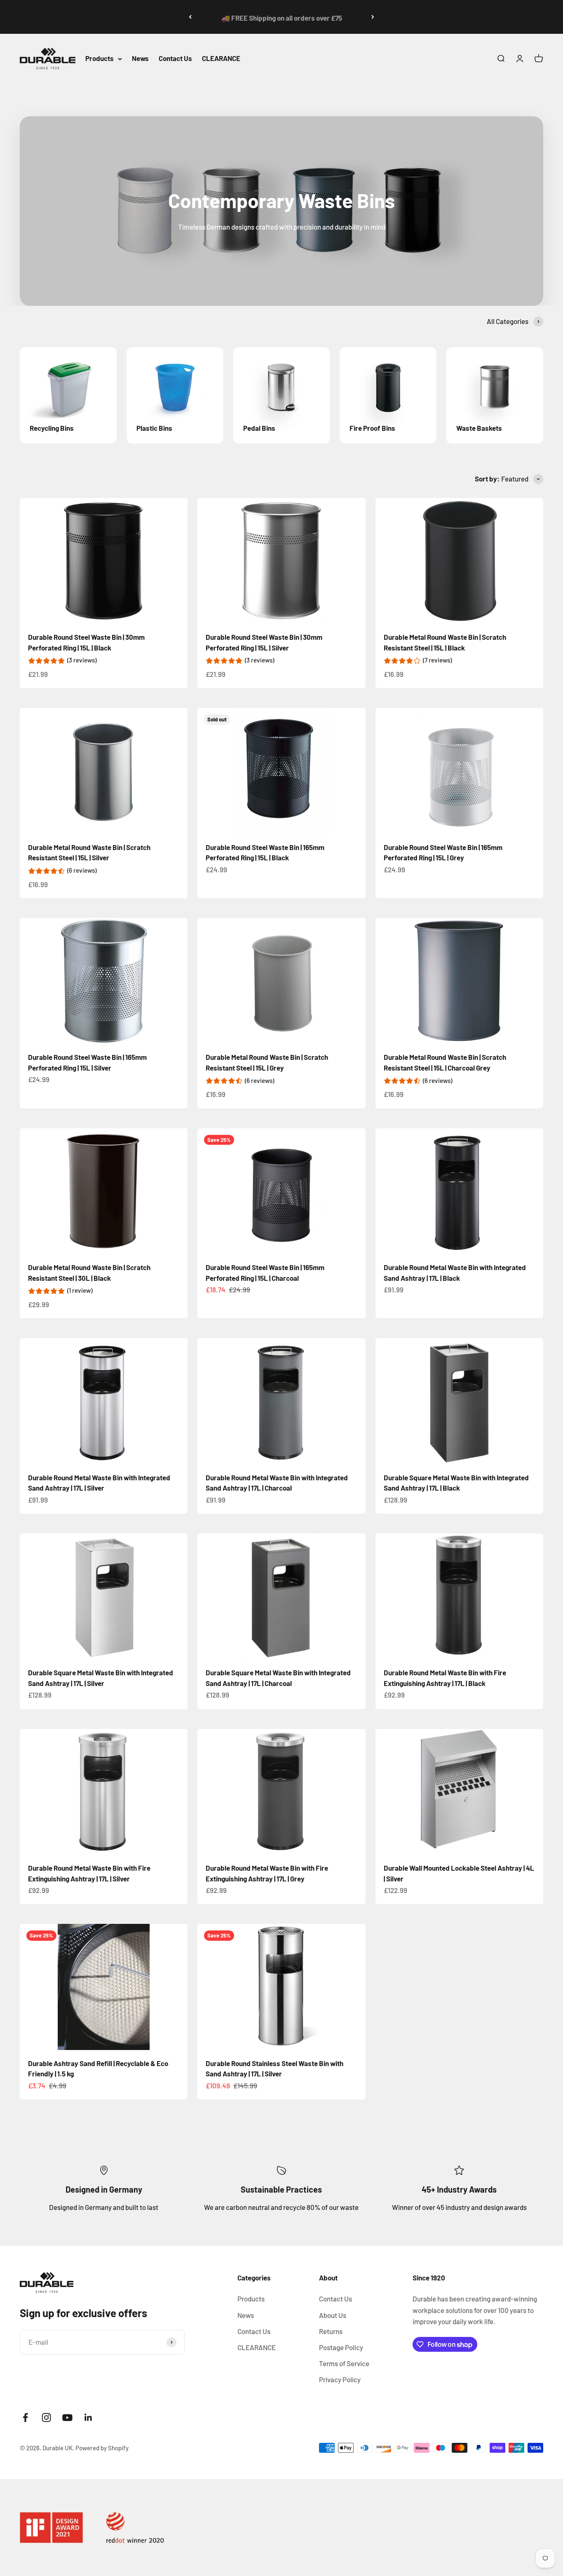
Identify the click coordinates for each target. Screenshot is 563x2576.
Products (100, 59)
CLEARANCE (221, 59)
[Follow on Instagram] (46, 2417)
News (140, 59)
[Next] (373, 17)
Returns (331, 2331)
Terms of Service (344, 2363)
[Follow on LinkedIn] (88, 2417)
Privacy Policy (340, 2379)
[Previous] (190, 17)
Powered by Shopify (102, 2448)
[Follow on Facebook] (25, 2417)
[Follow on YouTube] (67, 2417)
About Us (333, 2315)
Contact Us (175, 59)
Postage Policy (341, 2347)
